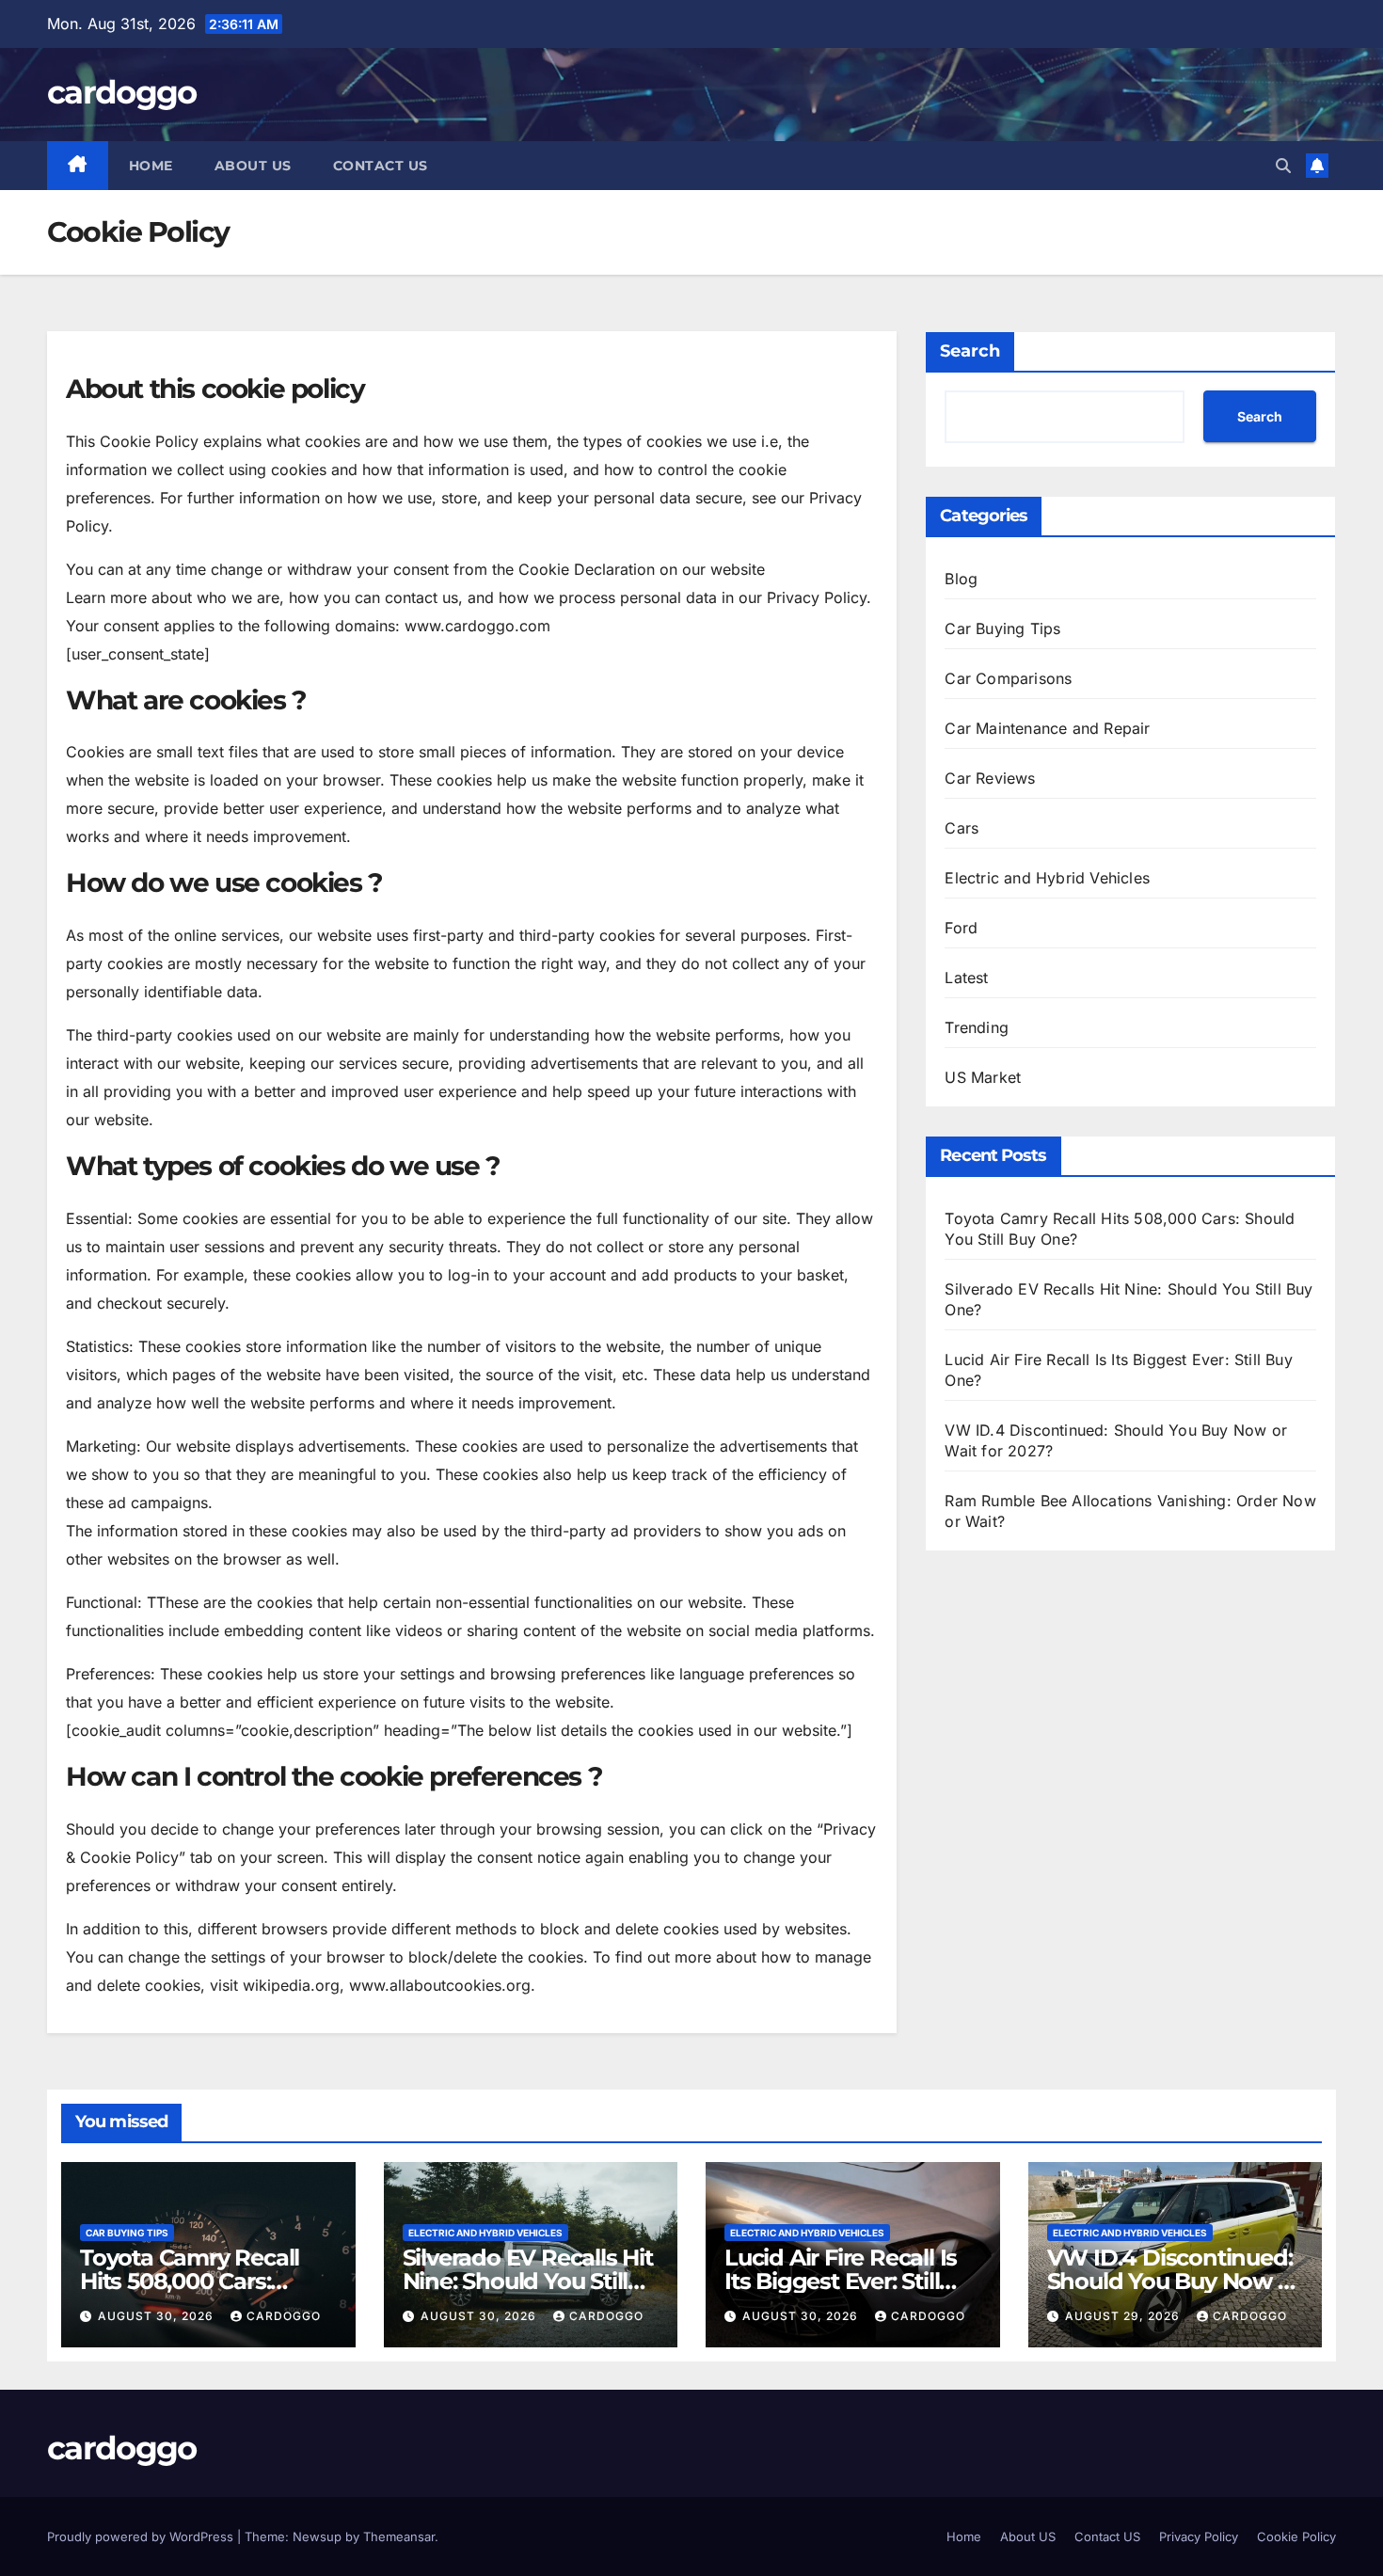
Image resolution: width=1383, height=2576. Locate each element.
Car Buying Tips (1002, 628)
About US (253, 166)
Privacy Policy (1199, 2536)
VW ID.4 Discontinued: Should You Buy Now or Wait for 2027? (1174, 2281)
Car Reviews (990, 778)
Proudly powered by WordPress (142, 2536)
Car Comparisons (1008, 678)
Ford (961, 928)
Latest (966, 978)
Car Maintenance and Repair (1047, 728)
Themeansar (399, 2536)
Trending (977, 1027)
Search (970, 351)
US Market (983, 1077)
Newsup (317, 2536)
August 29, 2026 (1124, 2316)
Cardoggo (284, 2316)
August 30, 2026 (158, 2316)
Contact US (381, 166)
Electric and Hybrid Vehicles (1047, 878)
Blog (961, 579)
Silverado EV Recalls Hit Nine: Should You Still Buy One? (528, 2281)
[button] (1283, 166)
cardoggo (121, 92)
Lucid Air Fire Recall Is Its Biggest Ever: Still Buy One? (841, 2281)
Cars (962, 828)
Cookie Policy (1296, 2536)
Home (151, 166)
